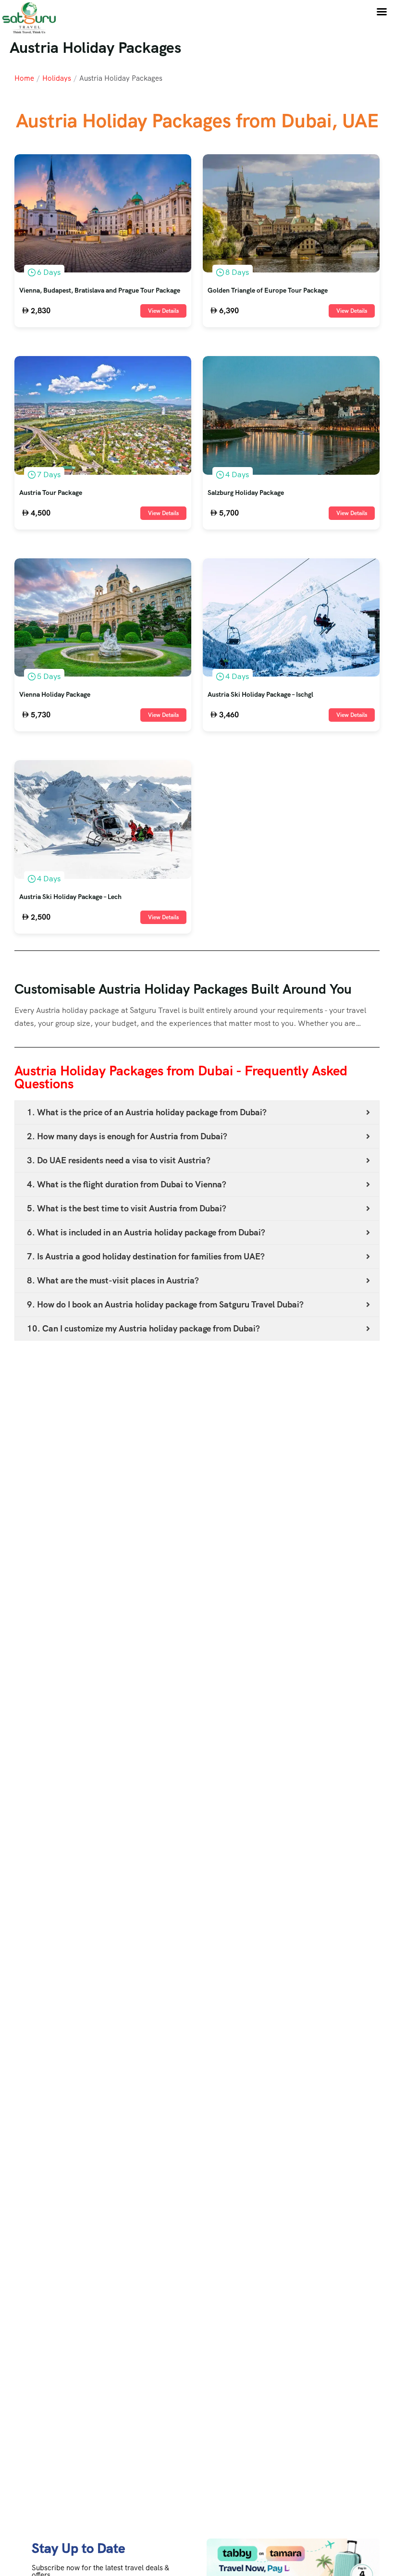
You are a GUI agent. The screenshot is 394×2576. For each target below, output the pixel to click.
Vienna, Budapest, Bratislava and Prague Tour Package (100, 291)
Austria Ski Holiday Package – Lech (70, 897)
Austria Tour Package (51, 493)
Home (24, 78)
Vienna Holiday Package (55, 695)
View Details (163, 311)
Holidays (57, 78)
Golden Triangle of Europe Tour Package (268, 291)
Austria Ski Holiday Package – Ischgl (260, 695)
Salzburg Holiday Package (246, 493)
